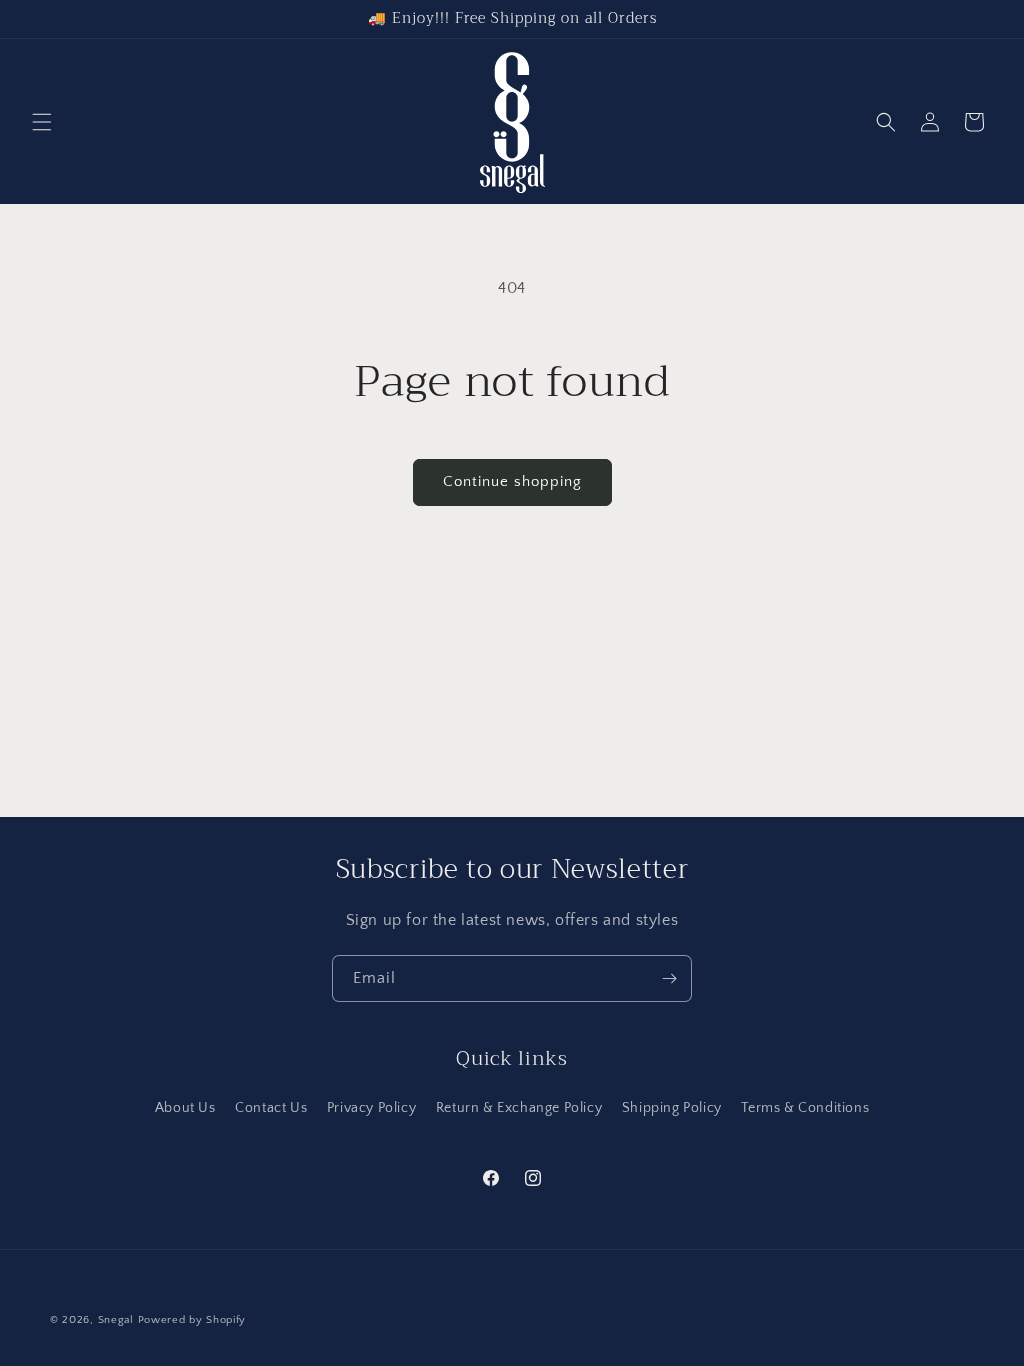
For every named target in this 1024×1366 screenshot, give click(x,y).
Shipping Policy (672, 1108)
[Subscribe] (669, 978)
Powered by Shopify (192, 1320)
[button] (42, 122)
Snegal (116, 1320)
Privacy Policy (371, 1108)
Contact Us (271, 1108)
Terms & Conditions (805, 1108)
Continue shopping (512, 481)
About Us (185, 1108)
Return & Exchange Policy (519, 1108)
